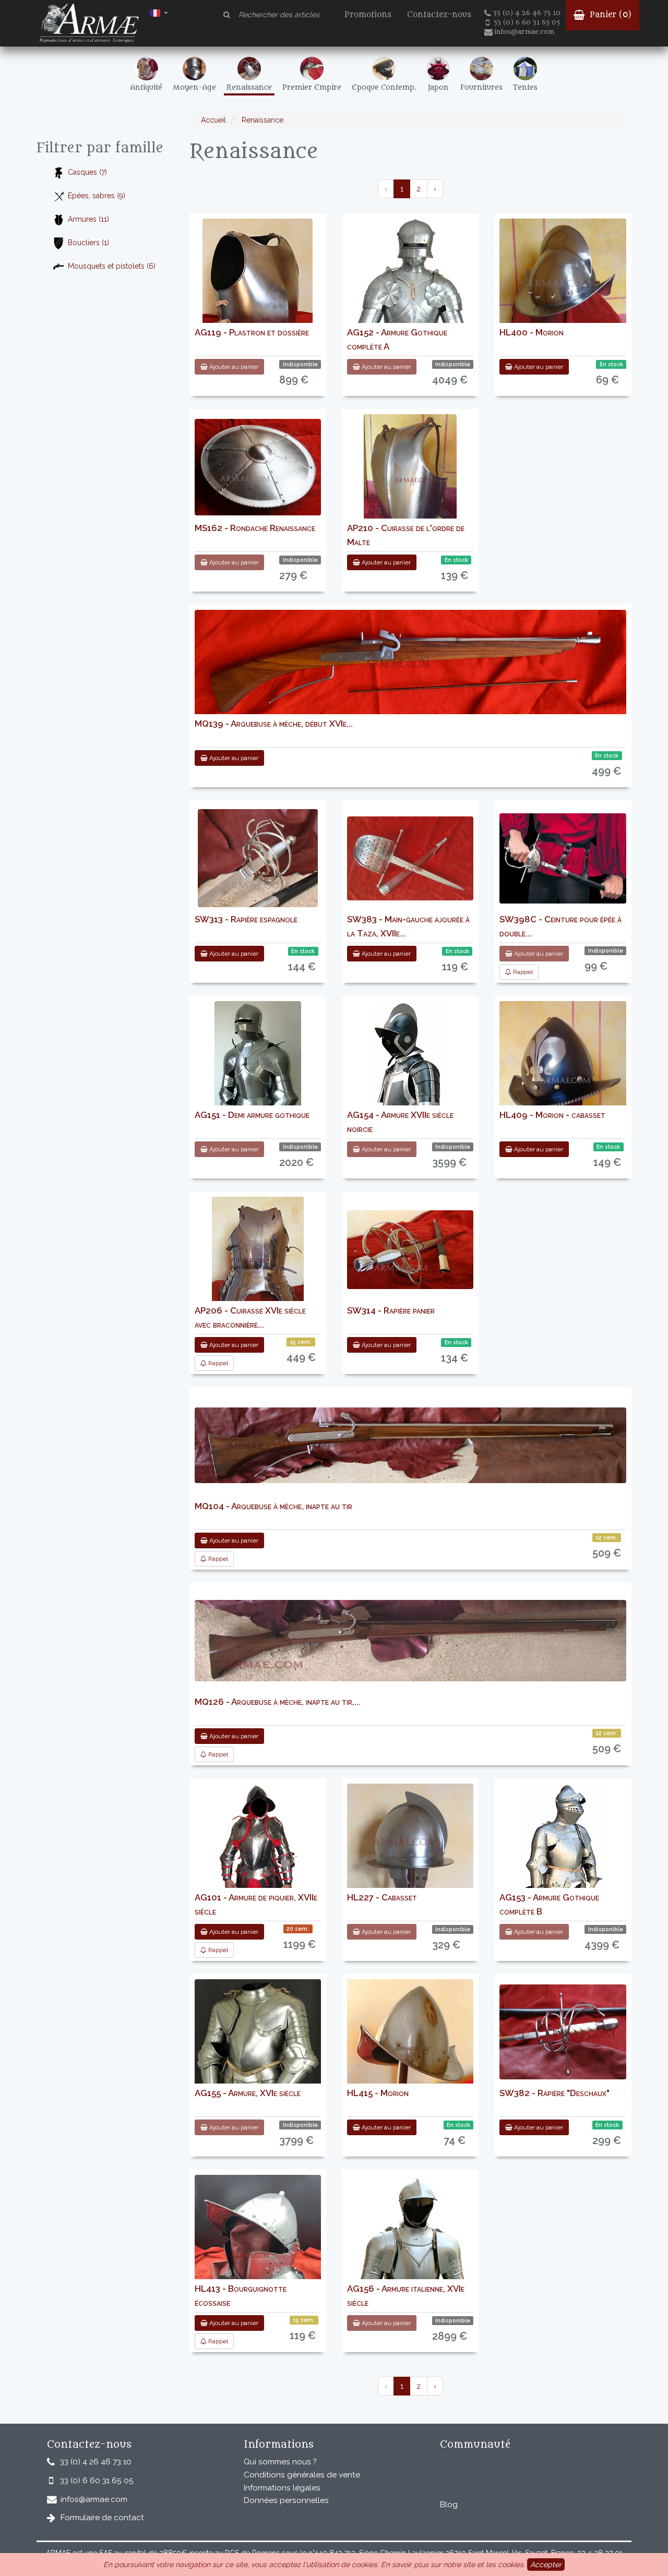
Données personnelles (286, 2500)
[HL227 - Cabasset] (410, 1847)
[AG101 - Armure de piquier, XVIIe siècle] (258, 1854)
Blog (449, 2505)
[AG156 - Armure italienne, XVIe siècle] (410, 2277)
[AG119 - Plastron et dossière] (258, 284)
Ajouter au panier (233, 367)
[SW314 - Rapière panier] (410, 1250)
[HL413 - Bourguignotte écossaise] (258, 2244)
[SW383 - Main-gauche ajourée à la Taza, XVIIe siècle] (410, 858)
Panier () (609, 15)
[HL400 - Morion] (563, 272)
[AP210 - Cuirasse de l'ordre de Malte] (410, 479)
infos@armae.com (524, 32)
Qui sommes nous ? (280, 2462)
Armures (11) (88, 219)
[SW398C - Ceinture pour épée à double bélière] (563, 858)
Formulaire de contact (102, 2518)
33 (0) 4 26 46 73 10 (527, 13)
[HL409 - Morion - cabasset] (563, 1064)
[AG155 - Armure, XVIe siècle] (258, 2078)
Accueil (213, 120)
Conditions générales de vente (302, 2475)
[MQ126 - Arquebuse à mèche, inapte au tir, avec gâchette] (411, 1641)
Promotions (368, 15)
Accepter (546, 2565)
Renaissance (261, 120)
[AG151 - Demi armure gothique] (258, 1079)
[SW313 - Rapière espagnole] (258, 858)
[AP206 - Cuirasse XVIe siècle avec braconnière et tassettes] (258, 1262)
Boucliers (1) (88, 243)
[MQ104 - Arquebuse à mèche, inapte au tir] (411, 1445)
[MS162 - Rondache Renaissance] (258, 467)
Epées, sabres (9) (97, 196)
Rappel (522, 972)
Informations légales (282, 2488)
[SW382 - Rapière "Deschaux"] (563, 2032)
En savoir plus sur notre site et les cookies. (453, 2565)
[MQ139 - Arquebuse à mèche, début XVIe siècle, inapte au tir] (411, 666)
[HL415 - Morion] (410, 2035)
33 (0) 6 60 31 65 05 (527, 22)
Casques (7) (87, 172)
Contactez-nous (439, 15)
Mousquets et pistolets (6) (112, 266)
